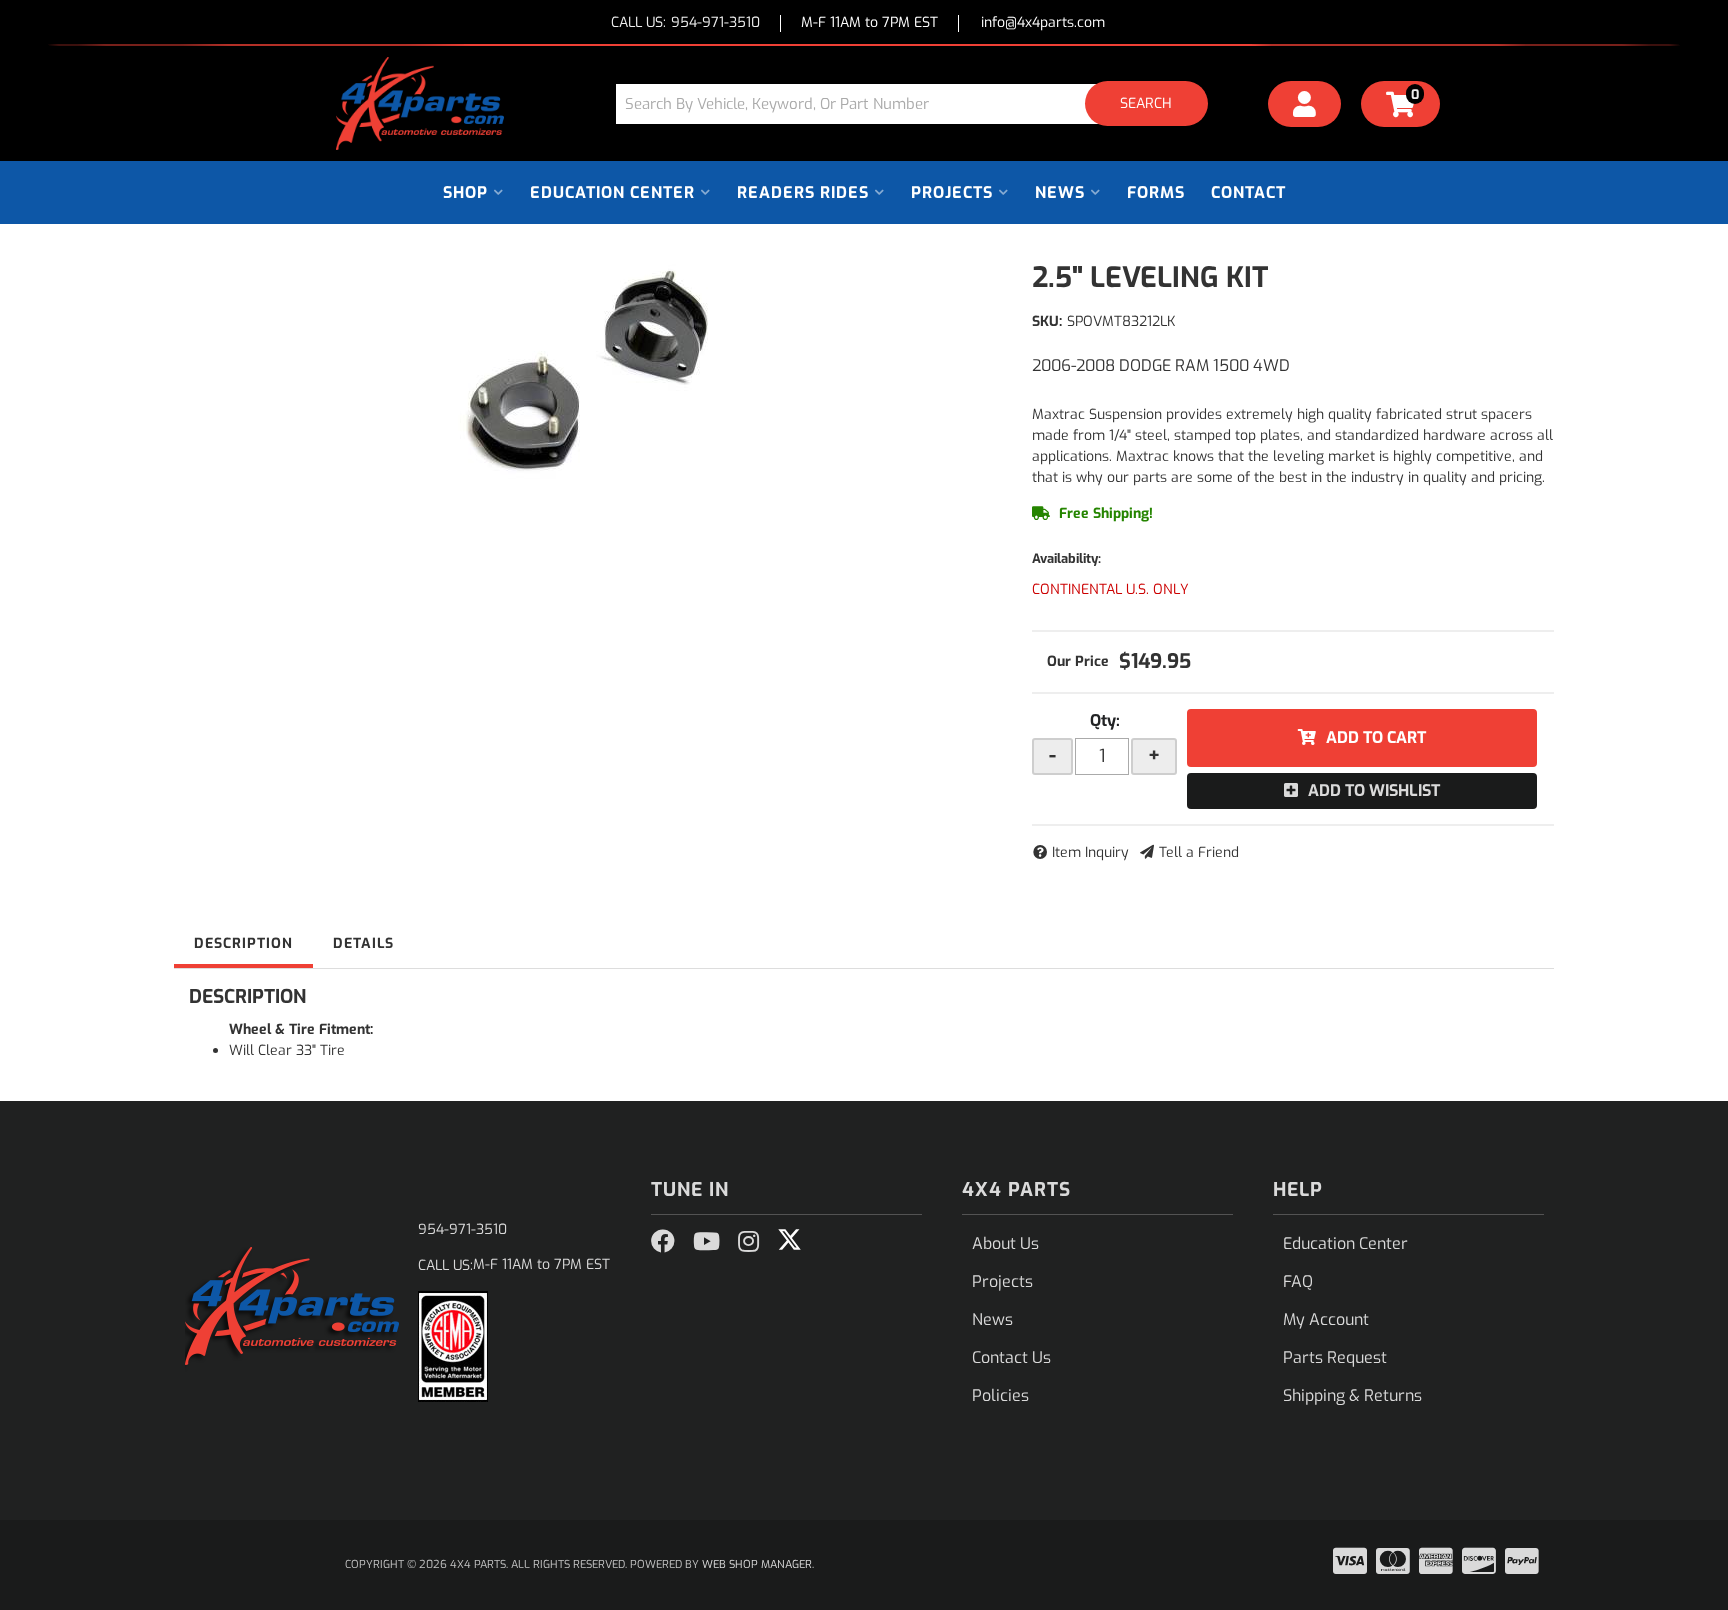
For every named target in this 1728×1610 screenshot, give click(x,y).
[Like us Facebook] (663, 1242)
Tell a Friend (1199, 852)
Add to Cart (1376, 737)
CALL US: (685, 23)
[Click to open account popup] (1305, 107)
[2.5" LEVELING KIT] (588, 372)
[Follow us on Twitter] (789, 1240)
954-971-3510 (462, 1229)
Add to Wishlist (1374, 790)
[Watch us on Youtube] (706, 1242)
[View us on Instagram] (748, 1242)
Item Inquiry (1090, 852)
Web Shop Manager (757, 1564)
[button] (919, 103)
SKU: (1047, 321)
